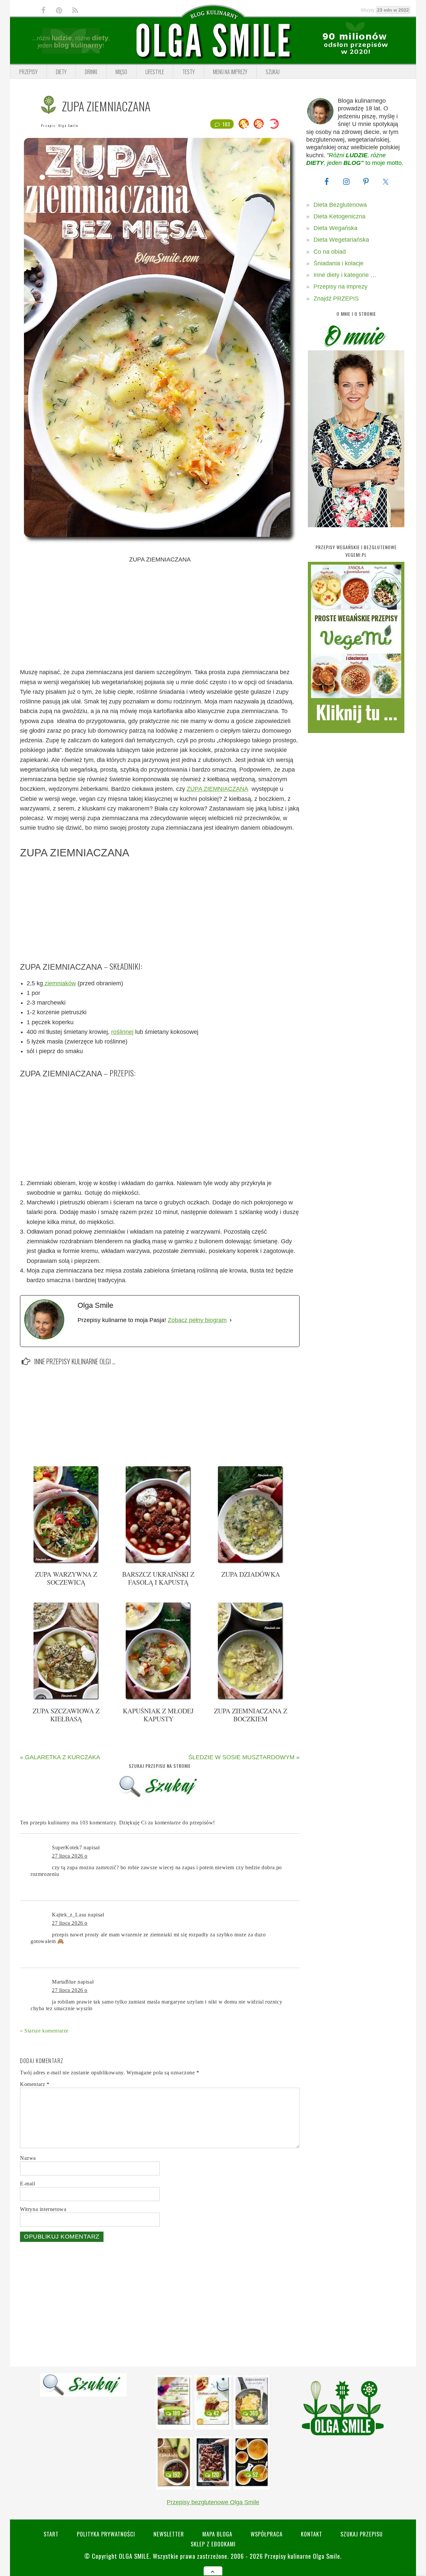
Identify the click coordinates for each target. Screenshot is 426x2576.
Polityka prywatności (106, 2534)
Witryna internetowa (43, 2209)
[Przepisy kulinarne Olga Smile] (213, 41)
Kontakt (312, 2534)
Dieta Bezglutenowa (340, 205)
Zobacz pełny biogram (197, 1320)
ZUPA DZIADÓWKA (251, 1574)
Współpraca (267, 2534)
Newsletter (169, 2534)
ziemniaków (59, 983)
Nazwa (28, 2158)
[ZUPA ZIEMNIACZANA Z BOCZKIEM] (251, 1698)
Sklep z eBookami (213, 2544)
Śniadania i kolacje (338, 263)
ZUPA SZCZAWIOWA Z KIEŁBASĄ (66, 1715)
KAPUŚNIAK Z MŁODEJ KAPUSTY (158, 1715)
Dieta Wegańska (335, 228)
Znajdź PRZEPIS (336, 299)
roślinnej (122, 1032)
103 (226, 124)
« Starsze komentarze (44, 2031)
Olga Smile (68, 125)
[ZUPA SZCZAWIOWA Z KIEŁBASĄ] (66, 1698)
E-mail (28, 2184)
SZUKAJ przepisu (362, 2534)
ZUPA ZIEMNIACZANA (217, 789)
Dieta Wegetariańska (341, 240)
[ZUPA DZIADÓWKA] (251, 1562)
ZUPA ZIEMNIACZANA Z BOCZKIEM (251, 1715)
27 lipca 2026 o (70, 1856)
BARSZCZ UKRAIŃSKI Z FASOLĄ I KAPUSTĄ (158, 1578)
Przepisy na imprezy (340, 287)
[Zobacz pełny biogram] (231, 1320)
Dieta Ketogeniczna (339, 216)
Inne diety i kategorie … (345, 275)
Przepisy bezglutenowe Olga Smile (213, 2502)
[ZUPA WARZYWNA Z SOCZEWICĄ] (66, 1562)
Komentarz (35, 2084)
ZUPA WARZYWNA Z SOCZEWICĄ (66, 1578)
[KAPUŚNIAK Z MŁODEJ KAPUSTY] (158, 1698)
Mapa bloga (217, 2534)
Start (51, 2534)
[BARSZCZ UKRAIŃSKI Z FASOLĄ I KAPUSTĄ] (158, 1562)
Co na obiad (330, 252)
